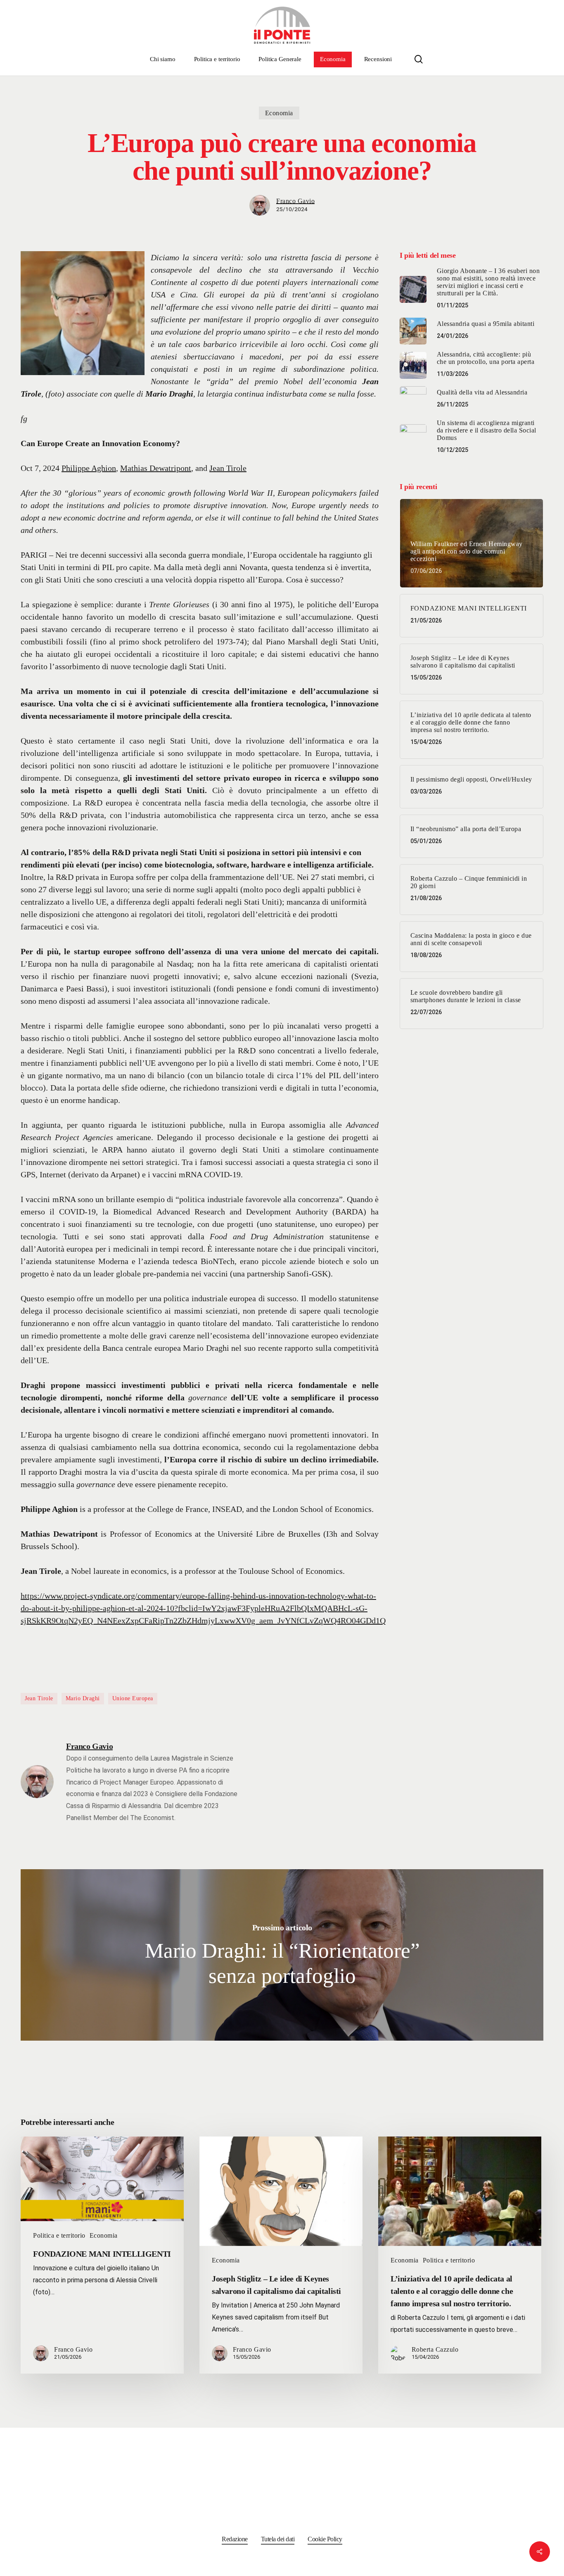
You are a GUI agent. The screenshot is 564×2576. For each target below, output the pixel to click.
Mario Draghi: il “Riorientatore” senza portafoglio (282, 1955)
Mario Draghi (83, 1698)
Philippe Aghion (89, 468)
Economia (279, 113)
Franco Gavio (295, 201)
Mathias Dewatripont (156, 468)
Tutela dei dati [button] (278, 2539)
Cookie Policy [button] (325, 2539)
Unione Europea (133, 1698)
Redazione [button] (235, 2539)
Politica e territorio (59, 2235)
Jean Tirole (228, 468)
